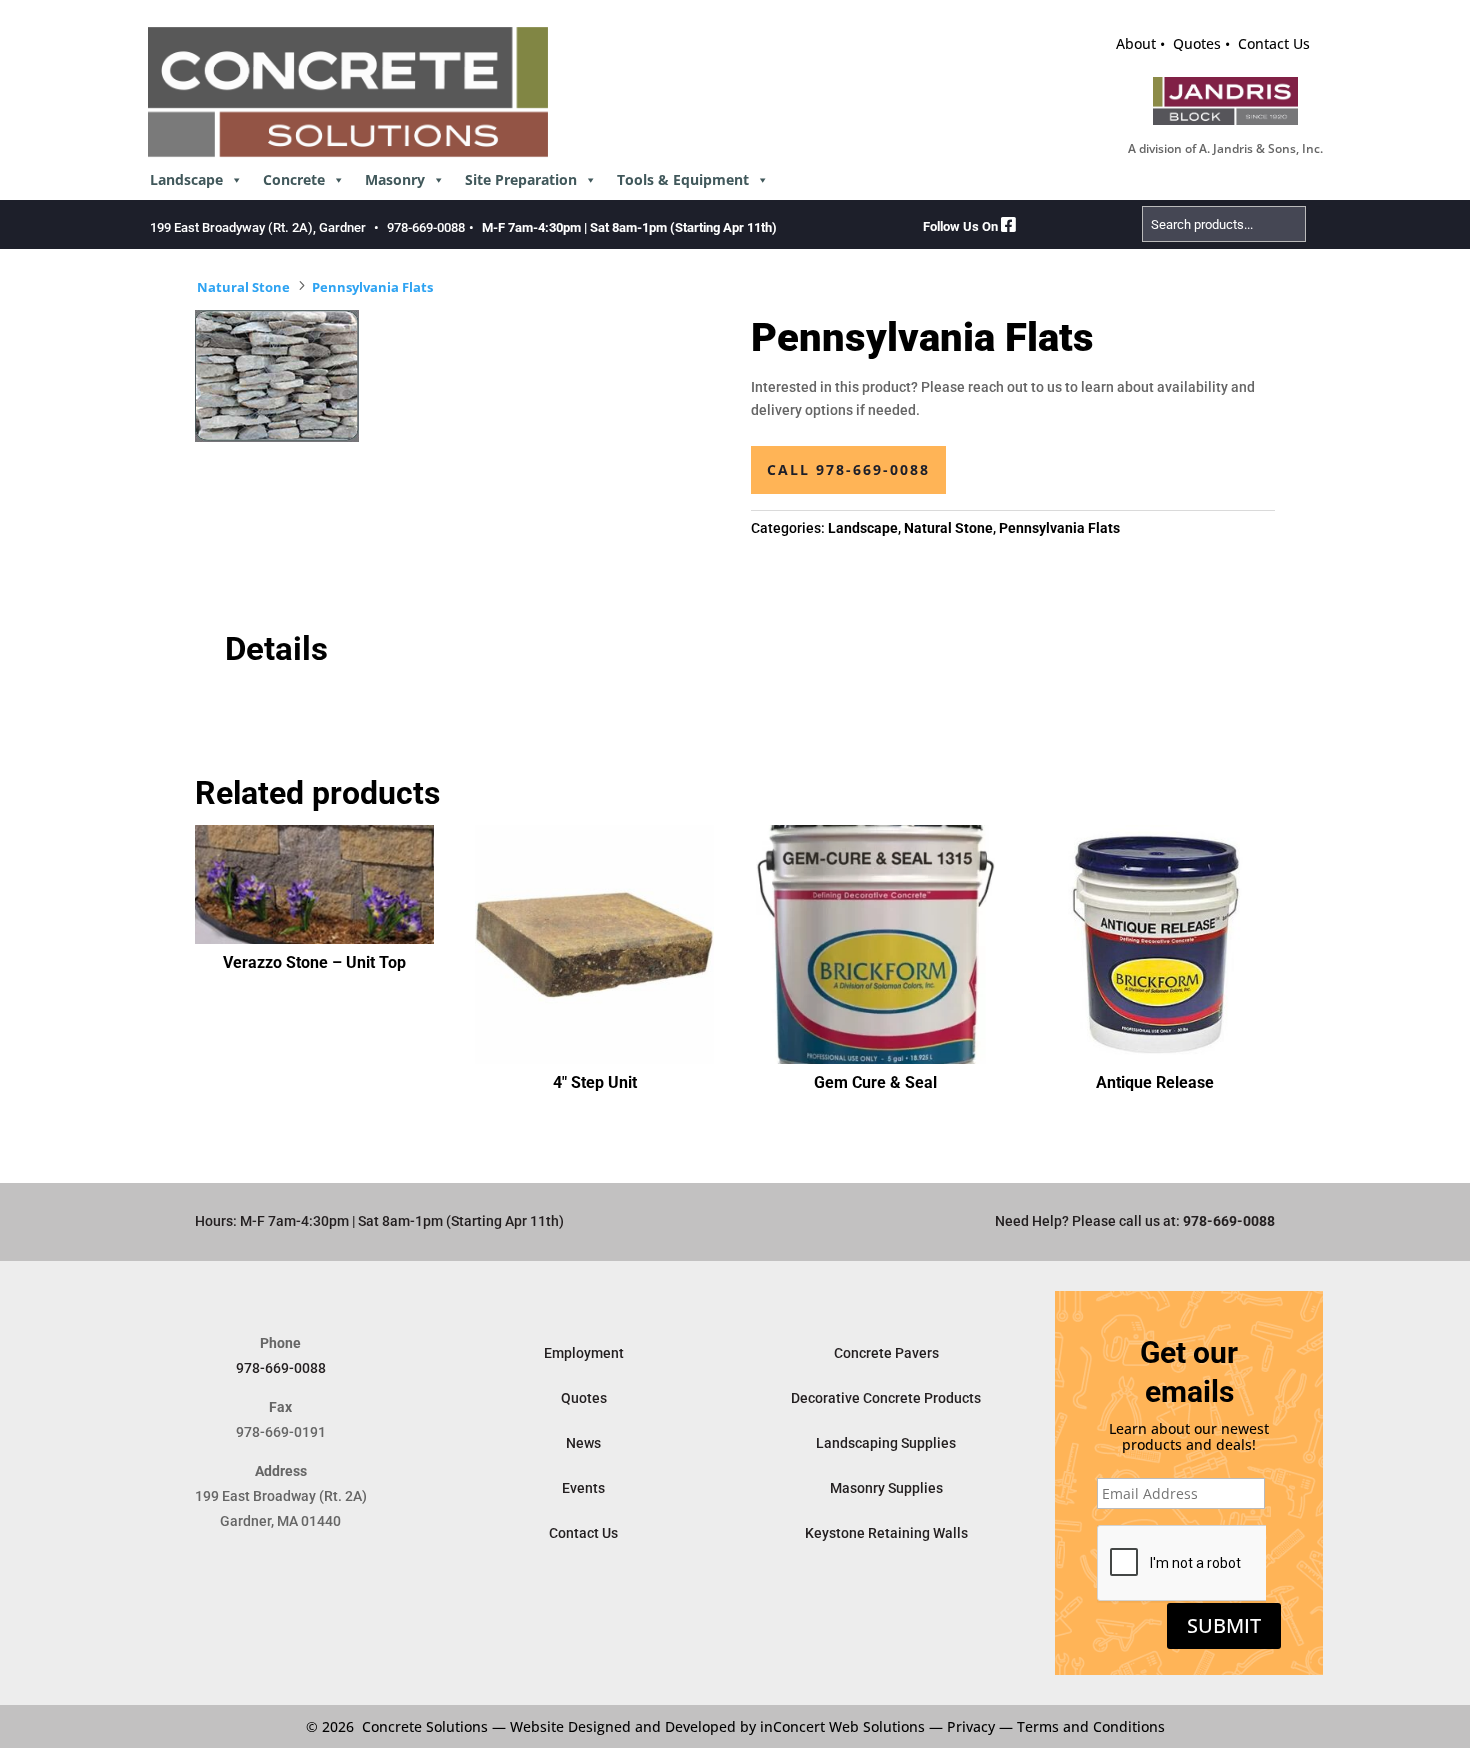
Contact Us (1274, 43)
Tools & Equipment (683, 179)
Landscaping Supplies (886, 1443)
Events (583, 1488)
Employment (584, 1353)
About (1136, 43)
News (583, 1443)
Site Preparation (521, 179)
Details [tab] (276, 649)
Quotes (1197, 43)
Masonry (395, 179)
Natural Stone (243, 287)
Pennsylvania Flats (372, 287)
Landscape (186, 179)
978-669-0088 (426, 227)
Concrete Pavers (886, 1353)
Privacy (971, 1726)
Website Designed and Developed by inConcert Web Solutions (717, 1726)
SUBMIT (1224, 1625)
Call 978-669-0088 (848, 469)
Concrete (294, 179)
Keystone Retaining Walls (886, 1533)
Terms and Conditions (1091, 1726)
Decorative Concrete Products (886, 1398)
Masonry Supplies (886, 1488)
